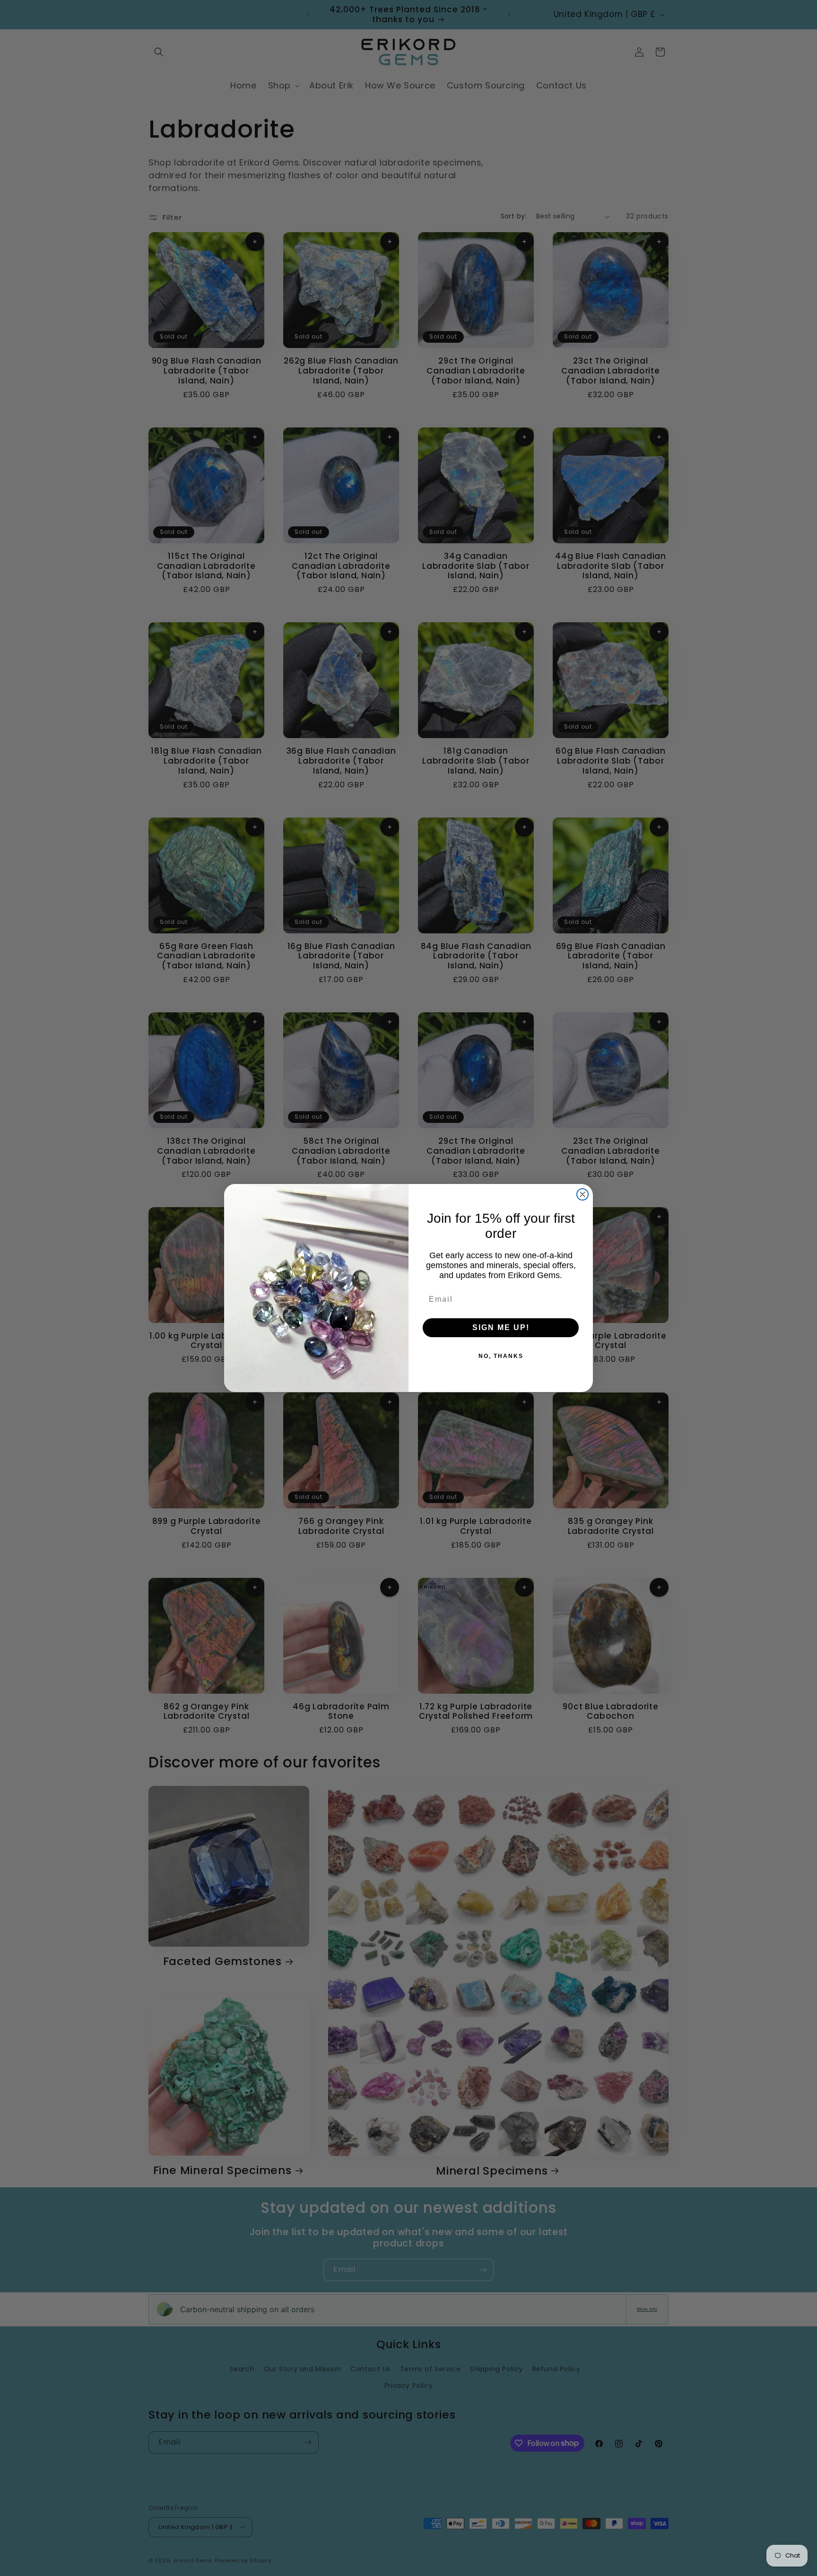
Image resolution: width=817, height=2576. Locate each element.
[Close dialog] (582, 1194)
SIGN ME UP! (501, 1327)
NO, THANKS (501, 1356)
